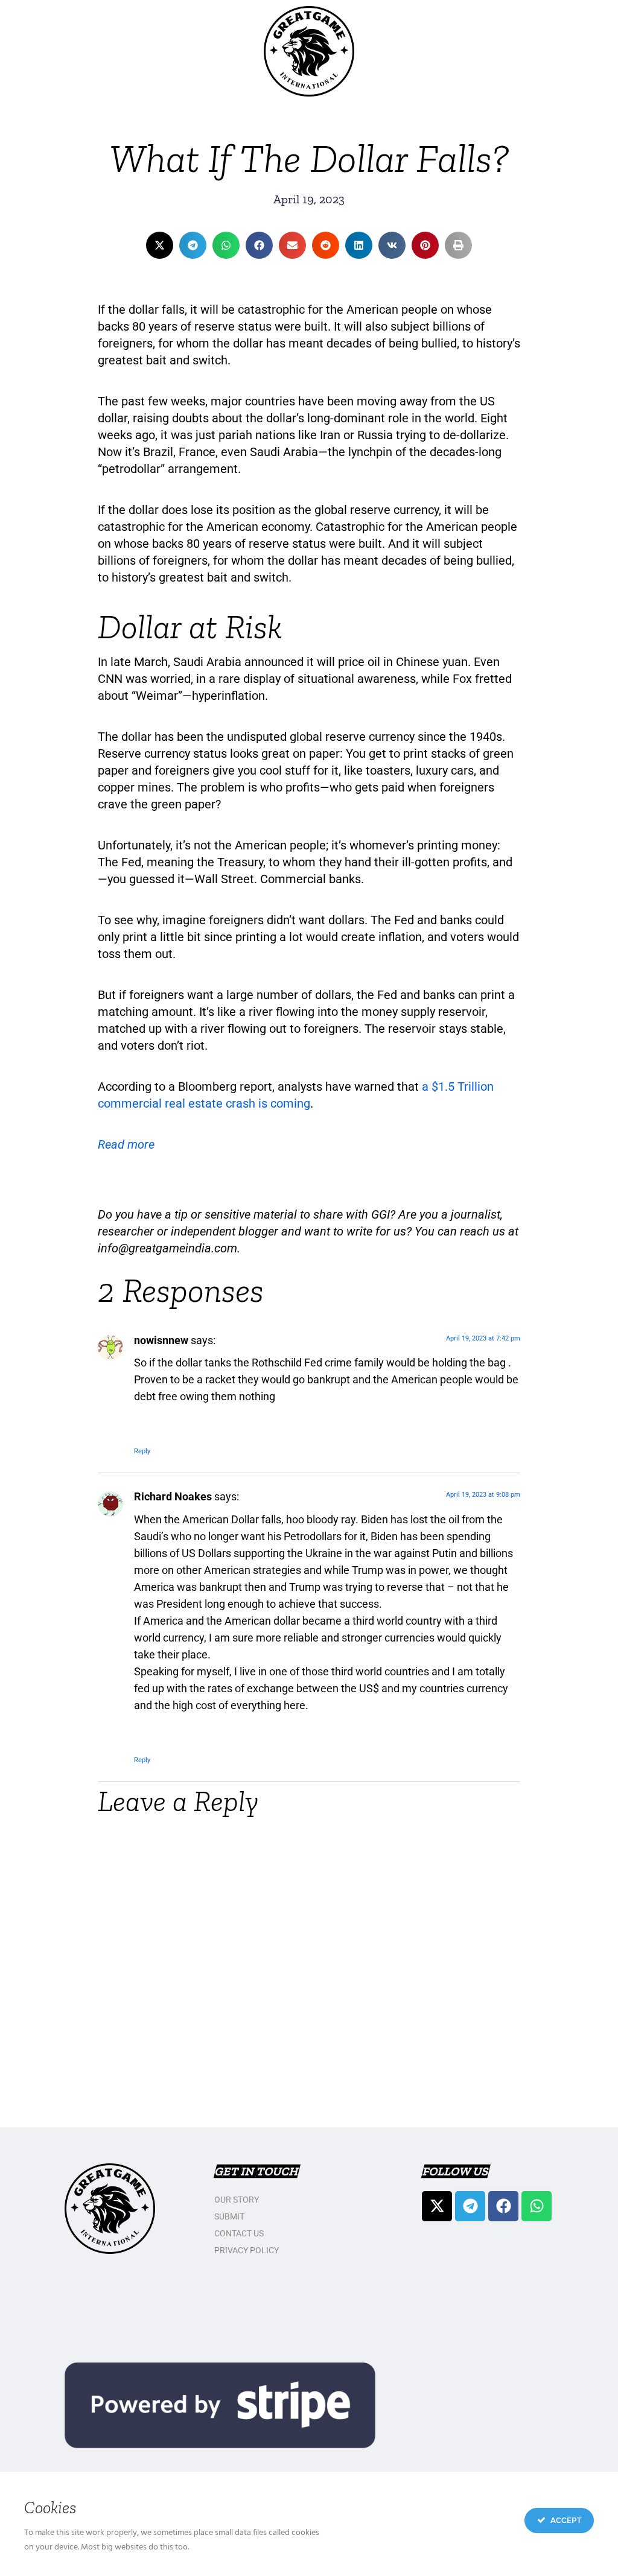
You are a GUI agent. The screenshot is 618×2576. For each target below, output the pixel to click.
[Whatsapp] (537, 2206)
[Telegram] (470, 2206)
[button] (160, 245)
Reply (142, 1451)
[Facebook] (503, 2206)
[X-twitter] (437, 2206)
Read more (126, 1144)
